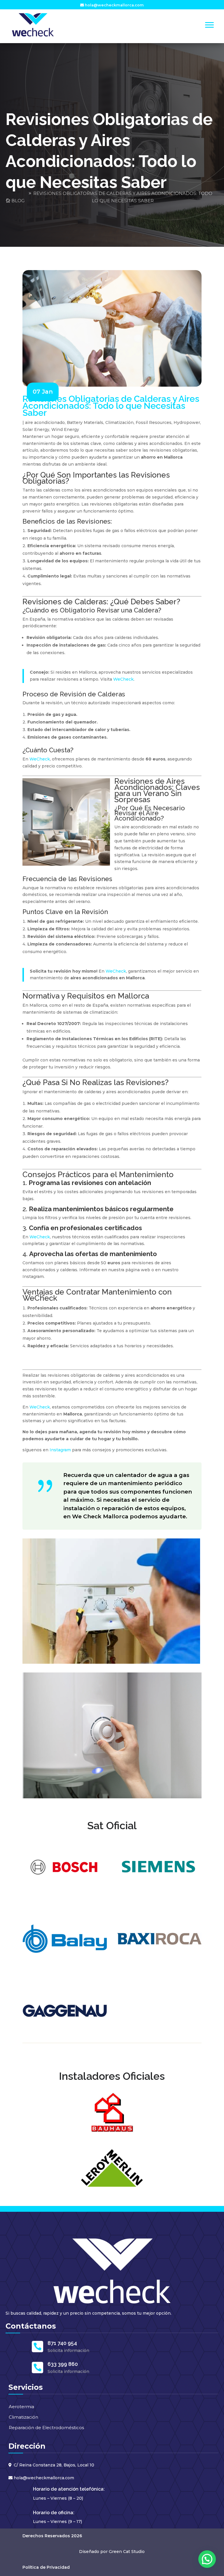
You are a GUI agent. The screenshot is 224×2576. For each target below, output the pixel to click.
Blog (18, 201)
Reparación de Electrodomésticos (46, 2428)
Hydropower (187, 422)
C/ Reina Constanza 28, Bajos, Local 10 (54, 2465)
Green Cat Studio (127, 2552)
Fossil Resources (154, 422)
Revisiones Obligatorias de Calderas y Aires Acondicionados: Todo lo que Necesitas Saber (123, 197)
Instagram (60, 1450)
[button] (207, 2559)
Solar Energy (36, 429)
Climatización (119, 422)
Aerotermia (21, 2407)
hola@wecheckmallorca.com (114, 5)
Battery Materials (85, 422)
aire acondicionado (45, 422)
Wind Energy (65, 429)
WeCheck (123, 679)
